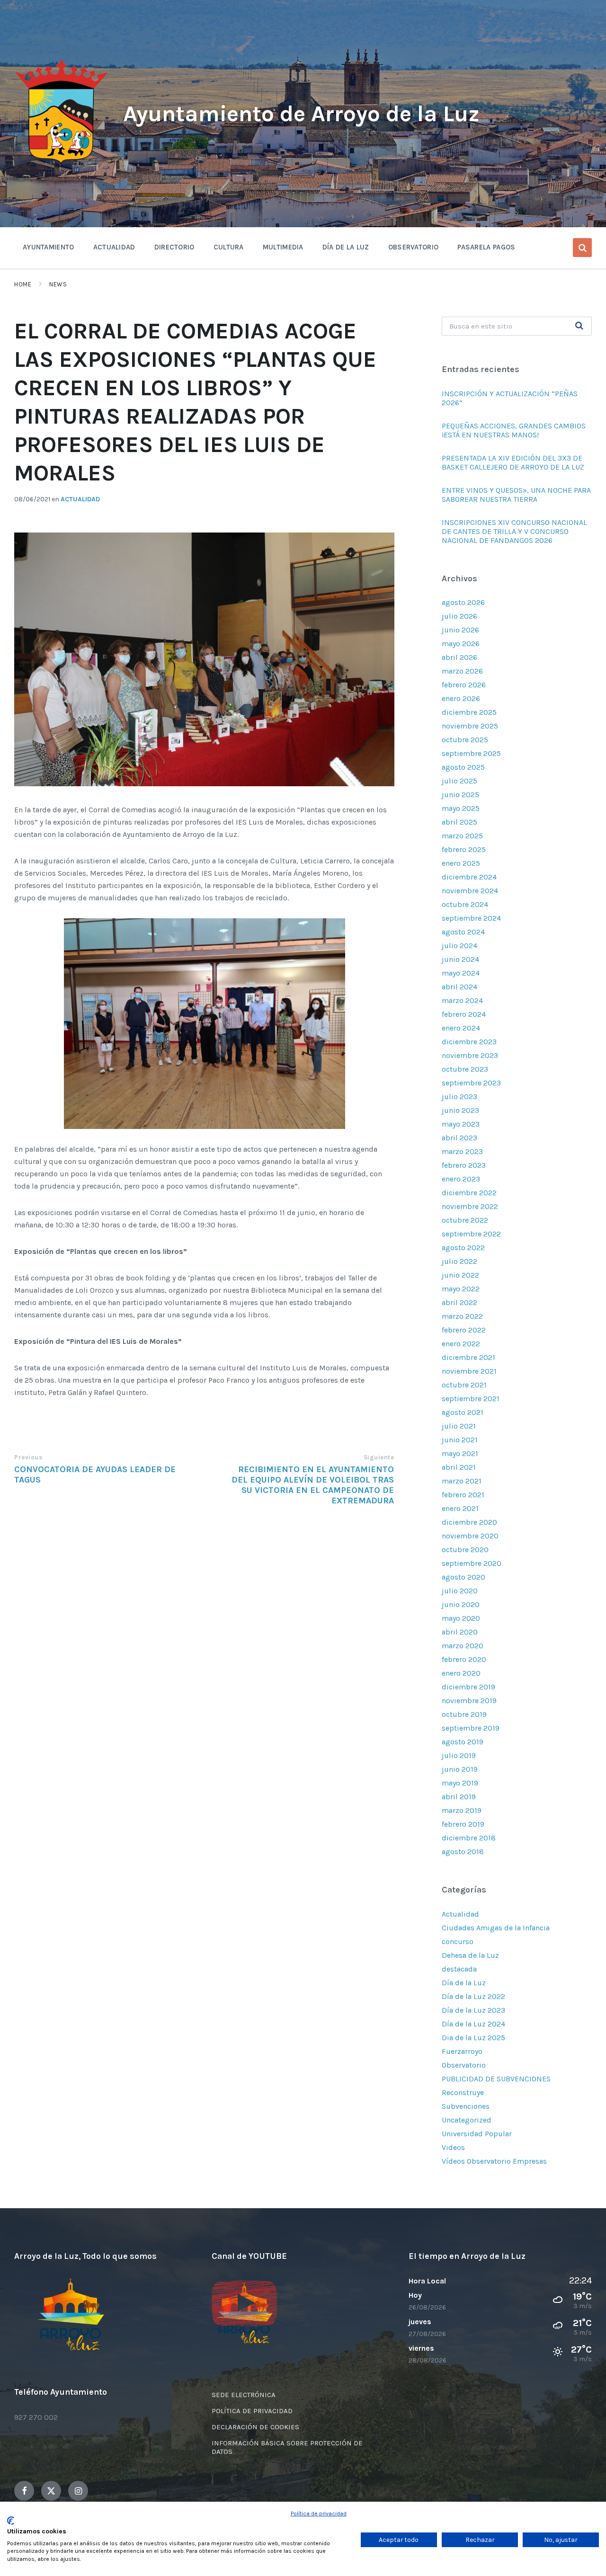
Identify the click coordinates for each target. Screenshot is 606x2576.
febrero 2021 (463, 1495)
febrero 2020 (464, 1659)
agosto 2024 (463, 932)
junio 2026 (460, 630)
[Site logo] (62, 164)
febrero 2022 (464, 1330)
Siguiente (379, 1457)
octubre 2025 (465, 740)
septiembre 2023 (471, 1083)
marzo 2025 (462, 836)
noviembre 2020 (470, 1536)
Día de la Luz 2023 (473, 2010)
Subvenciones (466, 2106)
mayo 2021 (460, 1453)
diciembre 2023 (469, 1042)
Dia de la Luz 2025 (473, 2038)
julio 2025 (459, 781)
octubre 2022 (465, 1220)
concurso (458, 1941)
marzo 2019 (462, 1810)
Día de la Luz (464, 1983)
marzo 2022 (462, 1316)
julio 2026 (459, 616)
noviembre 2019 (469, 1701)
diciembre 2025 (469, 712)
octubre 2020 (465, 1550)
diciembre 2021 (468, 1357)
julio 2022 (459, 1261)
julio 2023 (459, 1097)
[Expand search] (582, 248)
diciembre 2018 (469, 1838)
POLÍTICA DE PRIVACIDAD (252, 2411)
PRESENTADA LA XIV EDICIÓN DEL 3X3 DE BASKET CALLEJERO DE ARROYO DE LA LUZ (513, 462)
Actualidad (80, 499)
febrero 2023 (464, 1165)
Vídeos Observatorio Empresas (494, 2161)
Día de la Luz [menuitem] (346, 247)
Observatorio (464, 2065)
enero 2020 (461, 1673)
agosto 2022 (463, 1248)
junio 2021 (460, 1440)
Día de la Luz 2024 (473, 2024)
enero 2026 (461, 698)
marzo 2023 (462, 1151)
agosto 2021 (463, 1412)
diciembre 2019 (468, 1687)
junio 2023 (460, 1110)
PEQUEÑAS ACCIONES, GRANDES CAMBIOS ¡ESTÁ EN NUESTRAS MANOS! (514, 430)
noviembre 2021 (469, 1371)
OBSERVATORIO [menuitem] (414, 247)
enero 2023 (461, 1179)
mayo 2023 (461, 1124)
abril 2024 (459, 987)
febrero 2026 (464, 685)
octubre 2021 (464, 1385)
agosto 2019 (463, 1742)
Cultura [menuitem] (229, 247)
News (58, 284)
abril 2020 (460, 1632)
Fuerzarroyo (462, 2051)
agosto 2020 (463, 1577)
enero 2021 (460, 1508)
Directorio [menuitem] (174, 247)
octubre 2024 (465, 904)
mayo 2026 (461, 644)
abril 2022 (459, 1302)
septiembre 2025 (471, 753)
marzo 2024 (462, 1000)
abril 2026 (459, 657)
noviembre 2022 (470, 1206)
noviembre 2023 (470, 1055)
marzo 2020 (463, 1646)
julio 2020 (460, 1591)
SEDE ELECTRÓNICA (244, 2395)
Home (23, 284)
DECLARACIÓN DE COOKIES (255, 2427)
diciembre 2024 (469, 877)
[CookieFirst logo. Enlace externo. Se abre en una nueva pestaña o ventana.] (11, 2521)
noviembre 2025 (470, 726)
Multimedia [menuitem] (283, 247)
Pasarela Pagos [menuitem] (486, 247)
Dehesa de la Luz (470, 1955)
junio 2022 (460, 1275)
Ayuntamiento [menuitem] (49, 247)
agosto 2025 (463, 767)
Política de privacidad (319, 2514)
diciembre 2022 (469, 1193)
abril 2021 (459, 1467)
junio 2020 (461, 1604)
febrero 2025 (464, 849)
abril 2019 (459, 1797)
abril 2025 (459, 822)
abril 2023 (459, 1138)
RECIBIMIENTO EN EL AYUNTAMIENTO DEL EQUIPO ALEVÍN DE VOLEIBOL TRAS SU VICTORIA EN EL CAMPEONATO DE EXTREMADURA (313, 1485)
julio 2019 (459, 1755)
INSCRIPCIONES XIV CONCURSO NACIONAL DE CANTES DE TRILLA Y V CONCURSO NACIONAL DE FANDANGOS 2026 (514, 531)
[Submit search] (579, 326)
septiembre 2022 (471, 1234)
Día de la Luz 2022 (473, 1996)
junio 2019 (460, 1769)
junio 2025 (460, 795)
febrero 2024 (464, 1014)
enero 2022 (461, 1344)
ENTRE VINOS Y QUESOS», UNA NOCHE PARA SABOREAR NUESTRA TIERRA (516, 495)
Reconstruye (463, 2092)
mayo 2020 (461, 1618)
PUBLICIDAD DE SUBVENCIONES (496, 2079)
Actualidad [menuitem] (114, 247)
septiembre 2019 (471, 1728)
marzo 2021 (462, 1481)
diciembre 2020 (469, 1522)
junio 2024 (460, 959)
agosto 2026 (463, 602)
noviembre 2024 (470, 891)
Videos (453, 2147)
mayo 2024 (461, 973)
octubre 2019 (464, 1714)
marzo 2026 (462, 671)
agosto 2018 (463, 1852)
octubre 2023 (465, 1069)
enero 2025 (461, 863)
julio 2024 (459, 946)
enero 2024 (461, 1028)
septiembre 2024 (471, 918)
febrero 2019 (463, 1824)
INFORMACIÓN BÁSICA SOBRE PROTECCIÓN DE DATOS (287, 2447)
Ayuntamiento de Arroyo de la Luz (301, 114)
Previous (28, 1457)
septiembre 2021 (471, 1399)
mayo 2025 (461, 808)
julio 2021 (459, 1426)
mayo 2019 (460, 1783)
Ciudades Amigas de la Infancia (496, 1928)
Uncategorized (467, 2120)
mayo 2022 (461, 1289)
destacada (459, 1969)
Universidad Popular (477, 2134)
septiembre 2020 (472, 1563)
